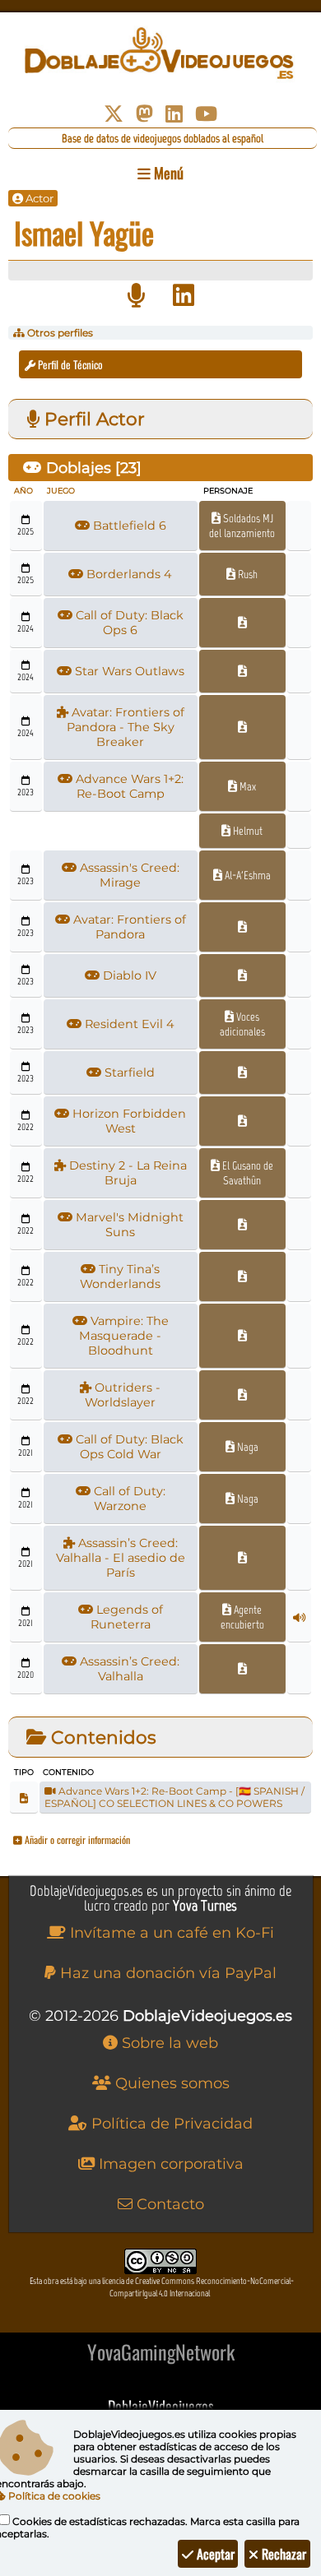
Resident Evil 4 (128, 1024)
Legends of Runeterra (127, 1617)
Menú (167, 173)
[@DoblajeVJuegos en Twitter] (114, 114)
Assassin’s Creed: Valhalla (128, 1669)
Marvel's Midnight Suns (128, 1225)
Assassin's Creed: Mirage (128, 875)
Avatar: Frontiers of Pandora (128, 927)
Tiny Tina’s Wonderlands (120, 1276)
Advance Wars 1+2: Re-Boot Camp (128, 786)
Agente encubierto (242, 1617)
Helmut (247, 831)
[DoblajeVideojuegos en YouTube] (206, 114)
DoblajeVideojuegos (161, 2406)
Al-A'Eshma (247, 875)
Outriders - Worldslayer (123, 1395)
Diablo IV (128, 975)
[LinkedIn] (184, 296)
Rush (247, 574)
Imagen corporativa (169, 2164)
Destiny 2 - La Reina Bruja (126, 1173)
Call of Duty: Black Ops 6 (128, 623)
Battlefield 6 (128, 526)
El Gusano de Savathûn (247, 1173)
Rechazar (282, 2554)
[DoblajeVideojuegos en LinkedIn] (174, 114)
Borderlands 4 (128, 574)
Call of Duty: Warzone (128, 1499)
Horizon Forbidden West (128, 1121)
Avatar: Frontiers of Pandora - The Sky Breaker (126, 727)
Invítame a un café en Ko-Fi (170, 1933)
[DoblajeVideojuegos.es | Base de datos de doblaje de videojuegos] (160, 53)
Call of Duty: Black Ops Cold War (128, 1447)
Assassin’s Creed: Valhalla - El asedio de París (121, 1558)
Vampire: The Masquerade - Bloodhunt (124, 1336)
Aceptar (214, 2554)
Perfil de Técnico (69, 364)
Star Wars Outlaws (128, 671)
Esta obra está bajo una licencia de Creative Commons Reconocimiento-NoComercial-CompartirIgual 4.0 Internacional (162, 2287)
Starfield (128, 1073)
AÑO (23, 491)
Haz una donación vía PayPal (166, 1973)
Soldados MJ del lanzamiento (242, 526)
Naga (247, 1447)
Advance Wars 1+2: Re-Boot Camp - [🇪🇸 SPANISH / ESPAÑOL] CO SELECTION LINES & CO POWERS (174, 1797)
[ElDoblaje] (136, 296)
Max (247, 786)
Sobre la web (168, 2043)
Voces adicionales (242, 1024)
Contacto (168, 2204)
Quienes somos (170, 2083)
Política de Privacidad (170, 2124)
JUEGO (61, 491)
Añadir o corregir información (76, 1839)
